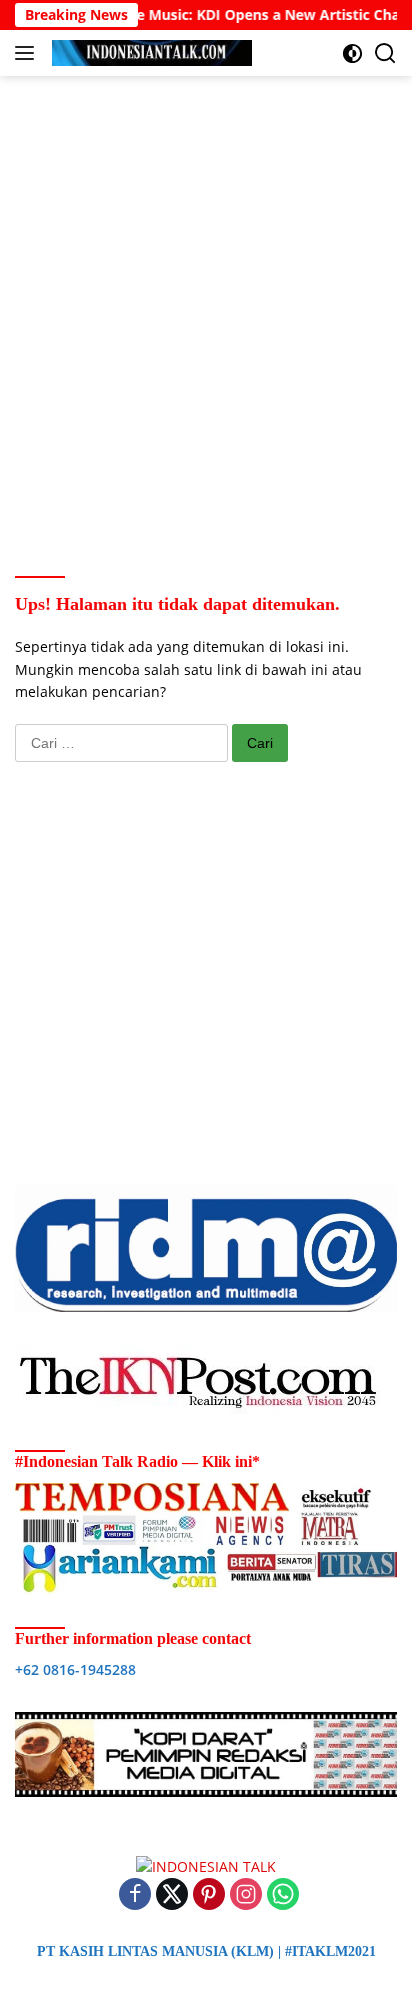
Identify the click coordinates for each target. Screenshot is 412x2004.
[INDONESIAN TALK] (149, 53)
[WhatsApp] (283, 1895)
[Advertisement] (206, 302)
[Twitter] (172, 1895)
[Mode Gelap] (352, 53)
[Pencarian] (385, 53)
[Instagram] (246, 1895)
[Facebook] (135, 1895)
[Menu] (28, 53)
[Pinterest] (209, 1895)
